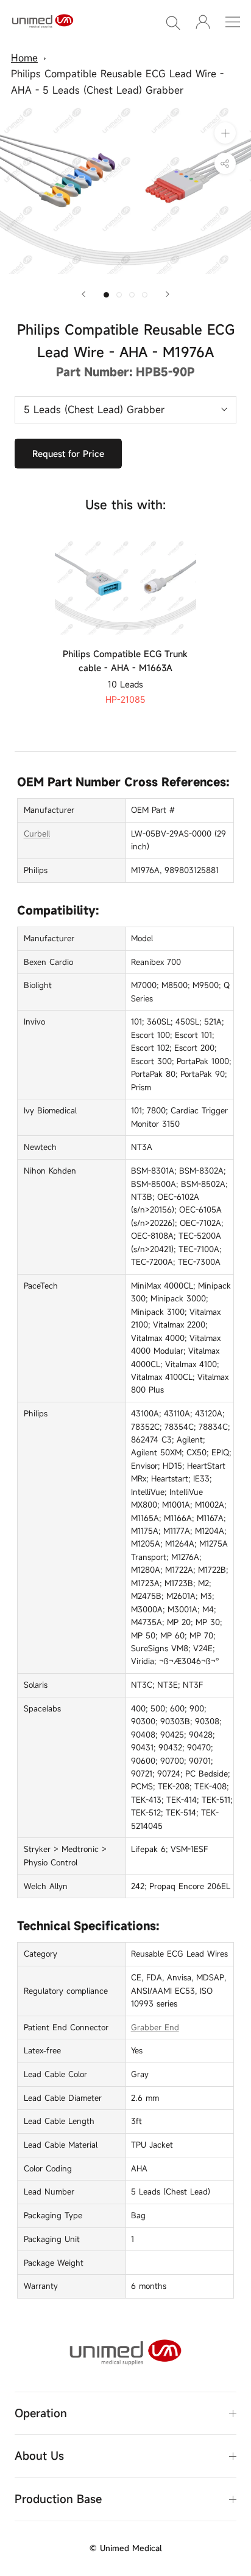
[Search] (173, 22)
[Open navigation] (233, 22)
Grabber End (155, 2027)
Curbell (37, 834)
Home (24, 58)
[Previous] (83, 294)
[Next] (168, 294)
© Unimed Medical (125, 2548)
